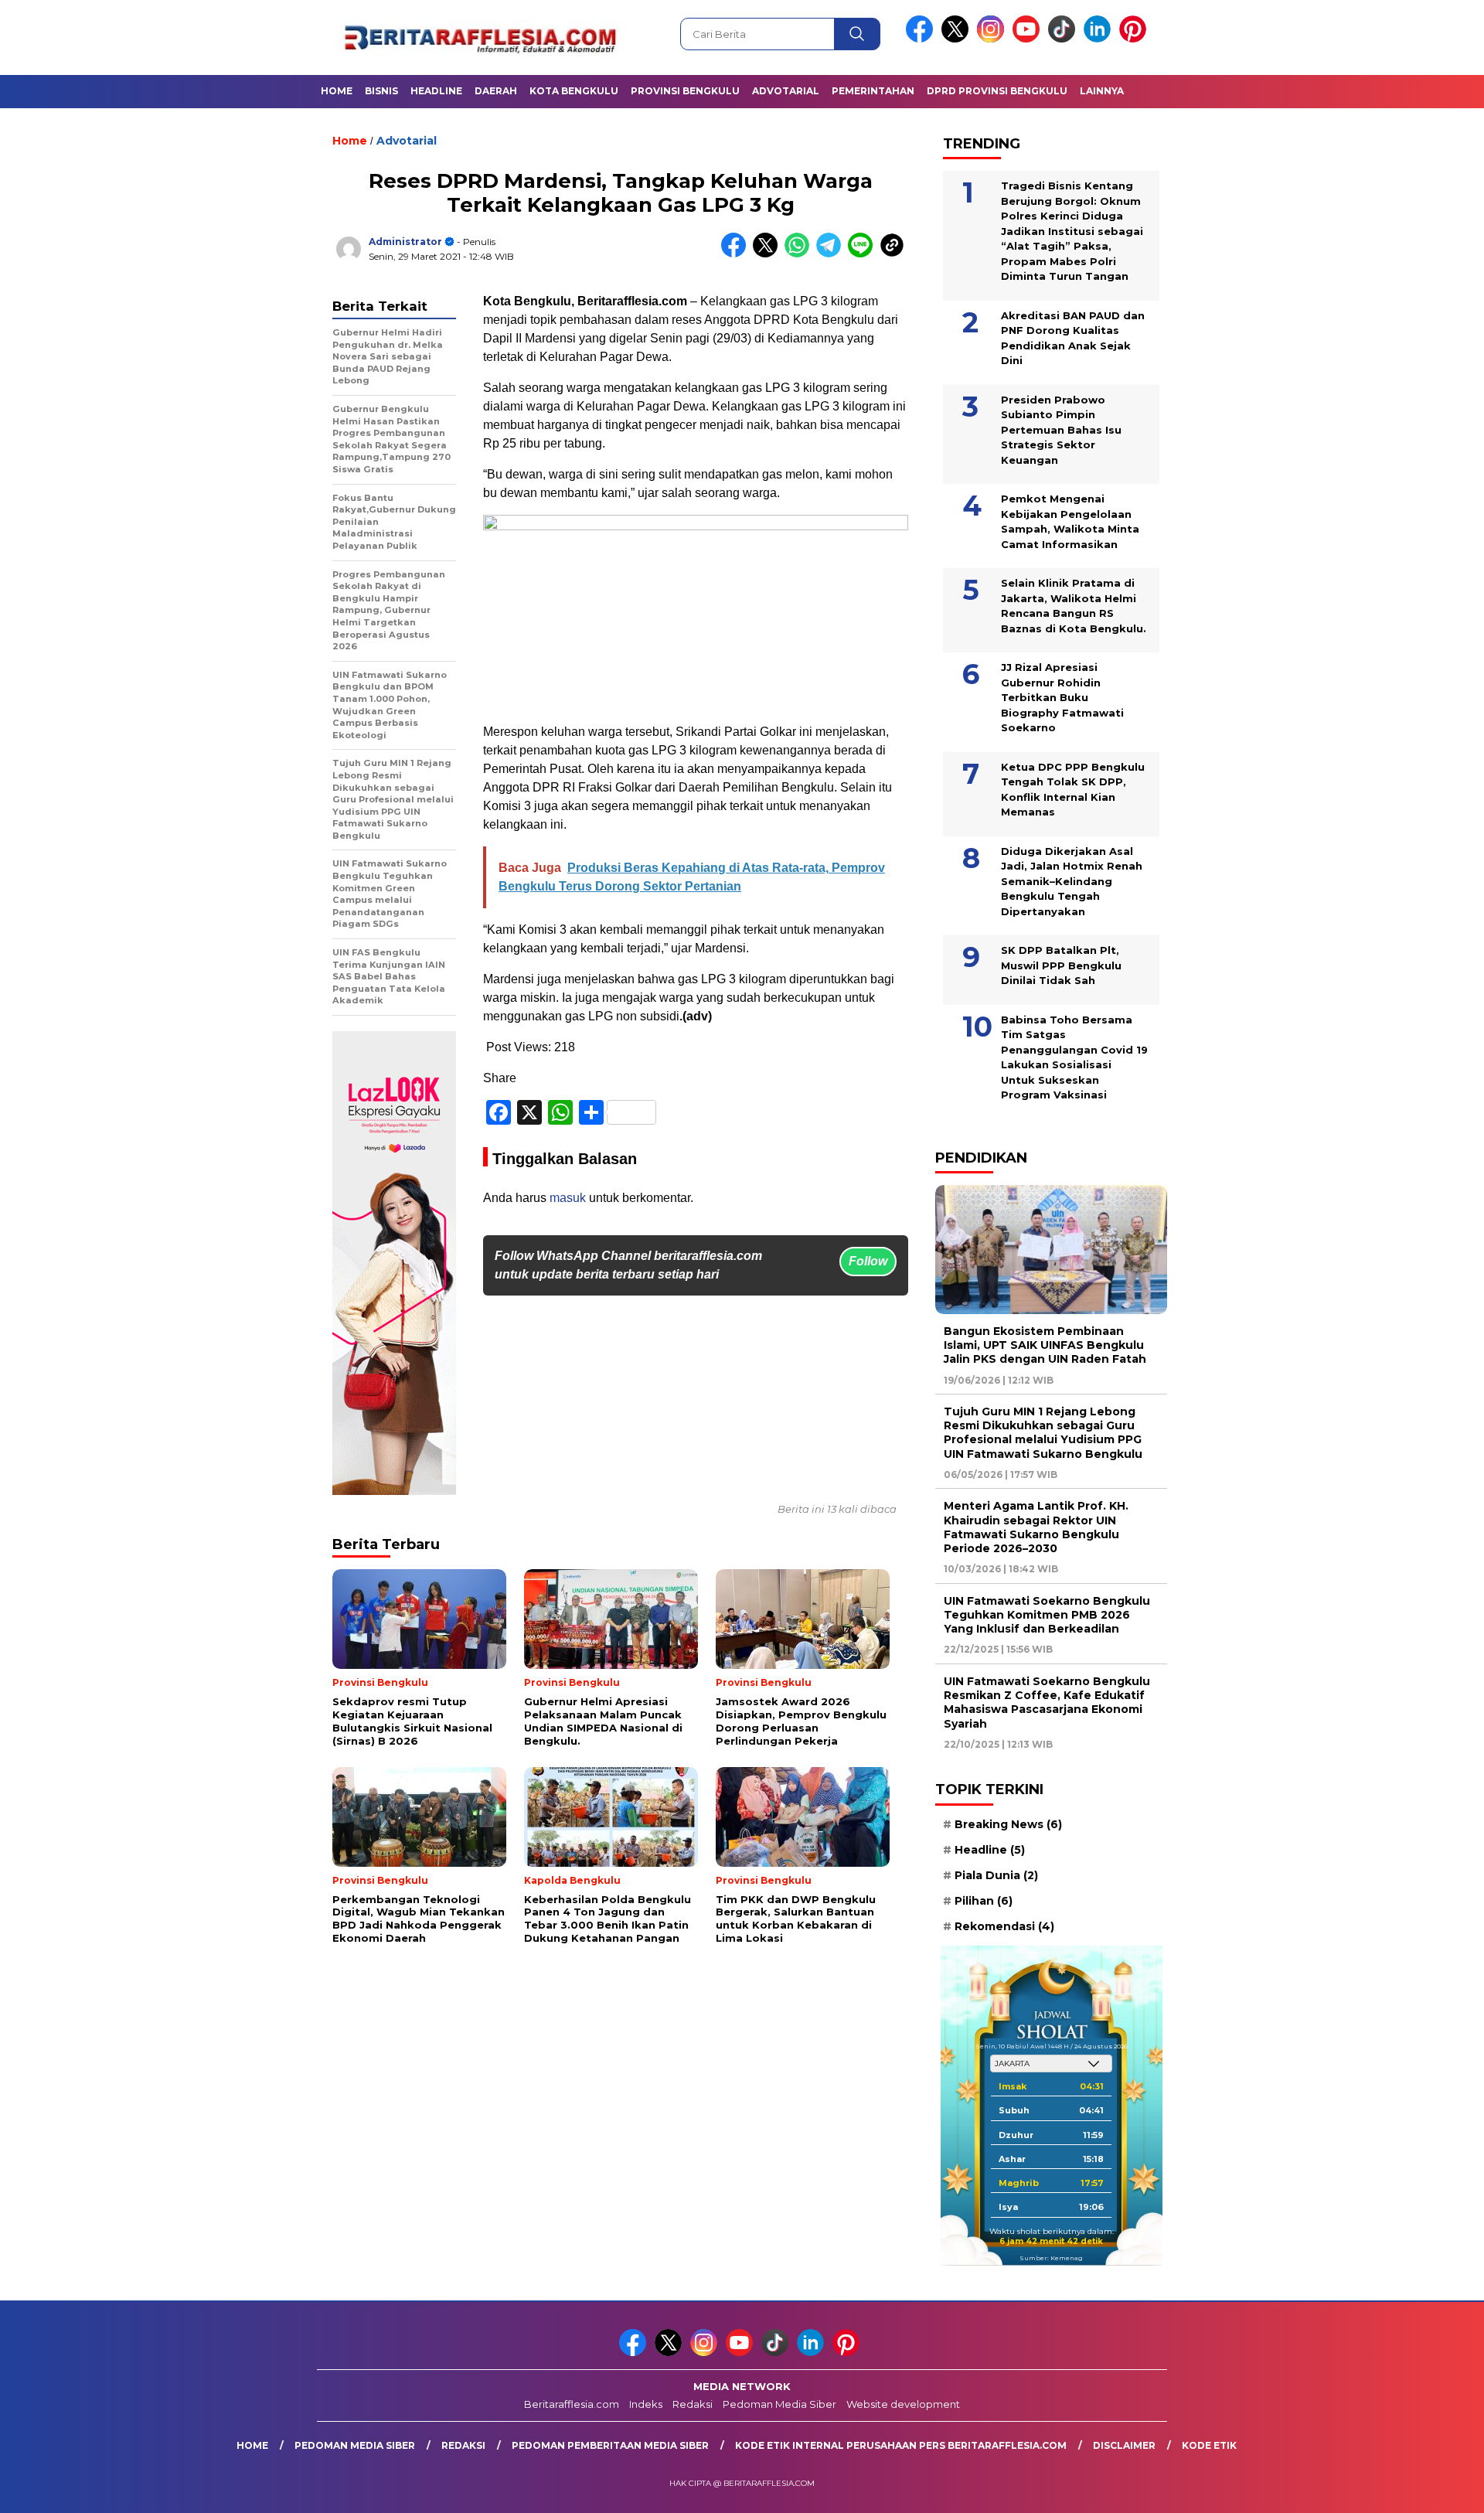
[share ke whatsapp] (800, 254)
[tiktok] (1064, 39)
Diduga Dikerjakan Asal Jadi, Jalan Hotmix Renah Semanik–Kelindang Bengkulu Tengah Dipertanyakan (1072, 881)
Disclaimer (1124, 2445)
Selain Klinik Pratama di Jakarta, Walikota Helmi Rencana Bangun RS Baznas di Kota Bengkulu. (1074, 606)
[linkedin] (1100, 39)
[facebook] (922, 39)
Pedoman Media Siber (779, 2404)
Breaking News (1008, 1824)
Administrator (405, 242)
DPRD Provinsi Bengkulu (997, 91)
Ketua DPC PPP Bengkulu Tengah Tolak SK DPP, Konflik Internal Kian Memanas (1073, 790)
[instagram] (993, 39)
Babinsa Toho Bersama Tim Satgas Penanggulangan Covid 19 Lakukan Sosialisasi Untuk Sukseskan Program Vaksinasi (1074, 1057)
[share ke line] (864, 254)
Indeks (646, 2404)
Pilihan (984, 1901)
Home (337, 91)
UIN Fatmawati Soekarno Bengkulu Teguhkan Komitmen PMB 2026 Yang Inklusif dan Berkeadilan (1047, 1615)
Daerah (496, 91)
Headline (436, 91)
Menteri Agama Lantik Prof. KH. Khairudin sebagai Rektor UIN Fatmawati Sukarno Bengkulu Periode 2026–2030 (1036, 1527)
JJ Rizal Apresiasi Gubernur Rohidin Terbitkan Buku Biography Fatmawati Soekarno (1062, 697)
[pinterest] (1135, 39)
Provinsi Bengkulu (685, 91)
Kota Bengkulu (574, 91)
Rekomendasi (1004, 1926)
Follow (868, 1261)
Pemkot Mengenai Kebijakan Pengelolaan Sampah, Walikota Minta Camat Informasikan (1070, 521)
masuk (568, 1198)
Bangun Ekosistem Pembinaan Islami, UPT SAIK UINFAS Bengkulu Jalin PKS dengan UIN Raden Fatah (1045, 1345)
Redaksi (693, 2404)
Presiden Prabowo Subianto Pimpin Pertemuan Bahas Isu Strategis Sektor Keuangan (1061, 430)
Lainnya (1102, 91)
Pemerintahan (873, 91)
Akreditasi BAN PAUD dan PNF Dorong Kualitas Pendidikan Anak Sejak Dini (1073, 338)
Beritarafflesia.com (572, 2404)
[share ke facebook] (737, 254)
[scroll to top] (1426, 2489)
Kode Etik (1209, 2445)
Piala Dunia (996, 1875)
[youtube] (1029, 39)
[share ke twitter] (769, 254)
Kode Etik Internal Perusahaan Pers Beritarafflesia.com (901, 2445)
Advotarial (786, 91)
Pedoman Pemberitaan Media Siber (610, 2445)
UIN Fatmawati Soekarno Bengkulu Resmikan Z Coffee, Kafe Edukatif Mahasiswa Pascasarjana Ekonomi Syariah (1047, 1703)
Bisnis (381, 91)
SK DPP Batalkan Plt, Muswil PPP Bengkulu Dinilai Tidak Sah (1061, 965)
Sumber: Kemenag (1051, 2258)
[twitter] (958, 39)
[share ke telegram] (832, 254)
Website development (903, 2404)
